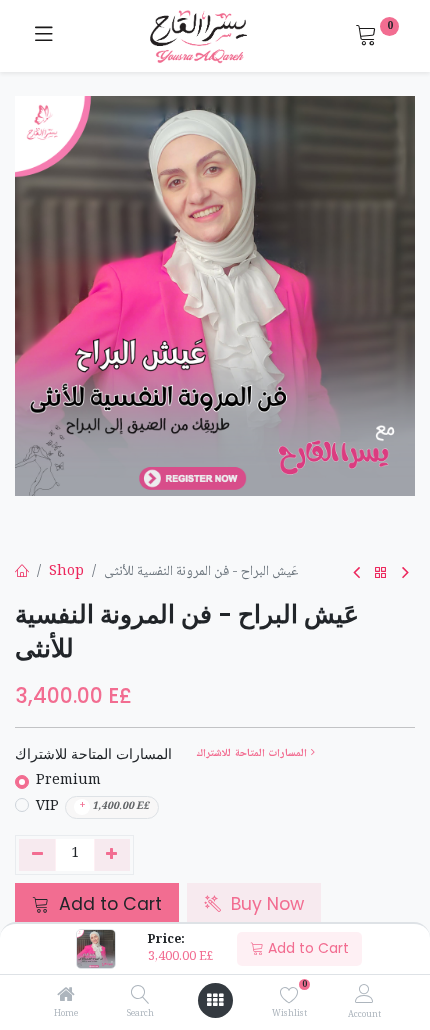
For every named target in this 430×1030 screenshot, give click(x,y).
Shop (66, 572)
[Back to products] (381, 573)
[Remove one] (37, 855)
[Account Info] (364, 995)
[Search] (140, 998)
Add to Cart (306, 948)
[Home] (66, 998)
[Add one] (112, 855)
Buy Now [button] (265, 904)
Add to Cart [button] (108, 904)
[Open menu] (215, 1001)
